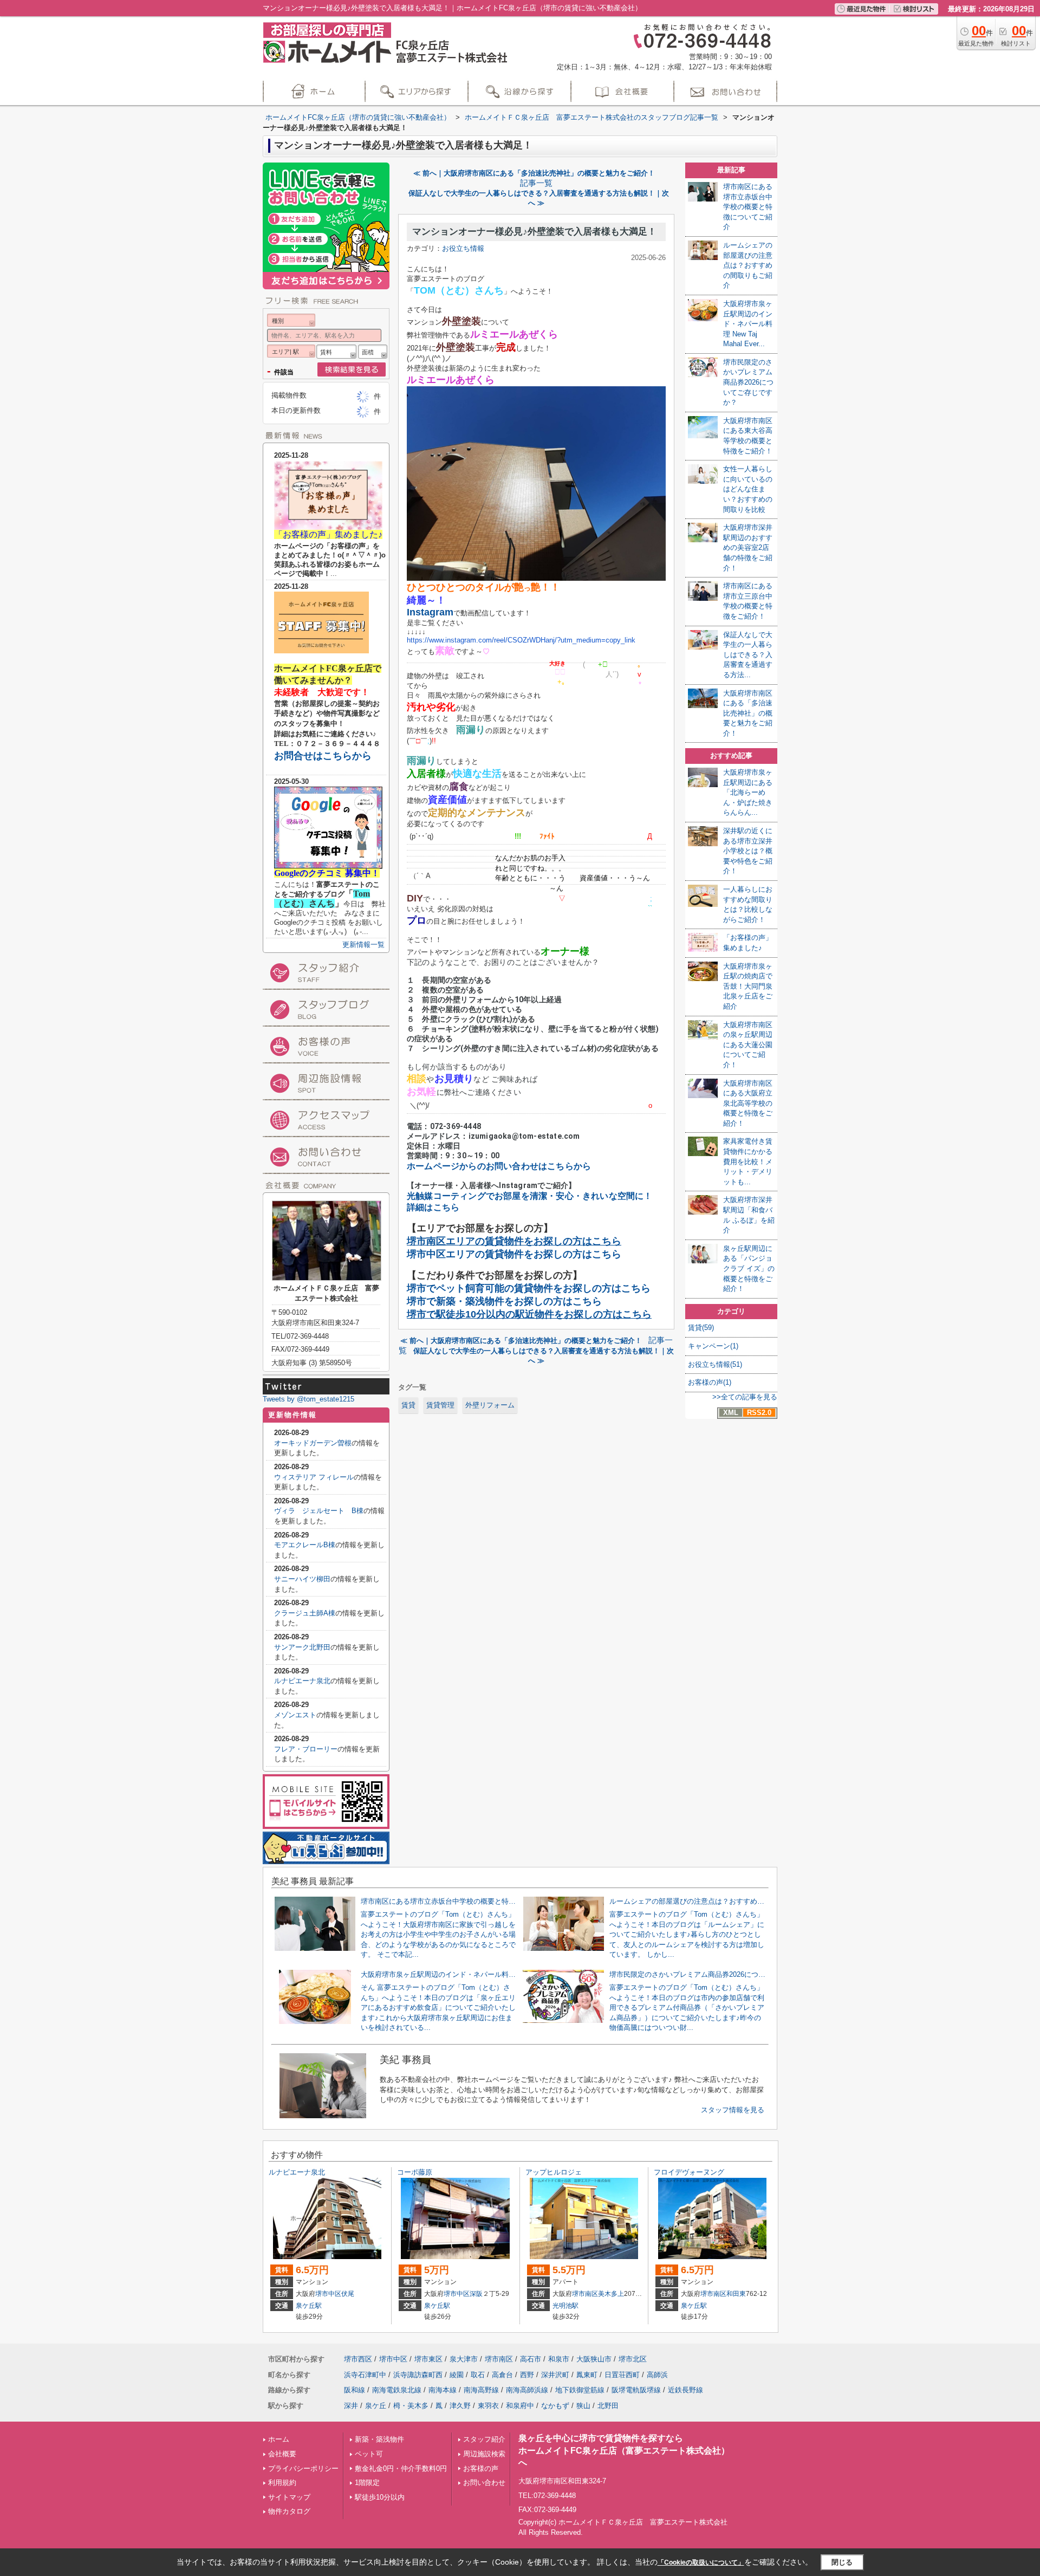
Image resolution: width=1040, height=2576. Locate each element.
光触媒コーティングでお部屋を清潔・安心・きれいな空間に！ (530, 1196)
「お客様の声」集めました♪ (328, 534)
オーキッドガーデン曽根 (313, 1443)
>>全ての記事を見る (745, 1397)
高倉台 (502, 2375)
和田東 (736, 2294)
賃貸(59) (701, 1328)
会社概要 (282, 2454)
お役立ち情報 (463, 248)
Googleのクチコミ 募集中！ (327, 873)
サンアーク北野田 (302, 1647)
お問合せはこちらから (323, 756)
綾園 (457, 2375)
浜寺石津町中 (365, 2375)
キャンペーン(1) (713, 1346)
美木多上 (611, 2294)
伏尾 (348, 2294)
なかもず (555, 2406)
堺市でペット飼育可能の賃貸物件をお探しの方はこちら (529, 1288)
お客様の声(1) (710, 1382)
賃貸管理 (440, 1405)
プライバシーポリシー (303, 2468)
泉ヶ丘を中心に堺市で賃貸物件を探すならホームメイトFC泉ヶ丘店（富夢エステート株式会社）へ (624, 2450)
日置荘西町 (622, 2375)
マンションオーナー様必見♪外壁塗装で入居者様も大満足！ (534, 232)
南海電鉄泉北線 (397, 2390)
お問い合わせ (484, 2483)
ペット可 (369, 2454)
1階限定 (367, 2483)
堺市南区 (585, 2294)
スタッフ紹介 (484, 2439)
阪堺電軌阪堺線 (636, 2390)
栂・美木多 (411, 2406)
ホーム (279, 2439)
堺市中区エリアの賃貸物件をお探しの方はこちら (514, 1254)
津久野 (460, 2406)
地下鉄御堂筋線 (580, 2390)
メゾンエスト (295, 1715)
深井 (351, 2406)
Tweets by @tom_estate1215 (308, 1399)
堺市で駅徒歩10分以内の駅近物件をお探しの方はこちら (529, 1314)
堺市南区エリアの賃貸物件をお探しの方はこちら (514, 1241)
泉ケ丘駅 (309, 2306)
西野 (527, 2375)
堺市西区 (358, 2359)
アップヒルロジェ (554, 2172)
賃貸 (408, 1405)
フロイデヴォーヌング (689, 2172)
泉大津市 (464, 2359)
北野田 (608, 2406)
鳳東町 (587, 2375)
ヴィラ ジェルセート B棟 (319, 1511)
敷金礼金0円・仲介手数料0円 (401, 2468)
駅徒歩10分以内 (380, 2497)
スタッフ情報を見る (733, 2110)
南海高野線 (481, 2390)
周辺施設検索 (484, 2454)
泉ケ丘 (376, 2406)
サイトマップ (289, 2497)
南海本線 (443, 2390)
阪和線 (355, 2390)
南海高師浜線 (527, 2390)
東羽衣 (488, 2406)
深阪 (476, 2294)
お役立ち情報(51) (715, 1364)
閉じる (842, 2562)
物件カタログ (289, 2511)
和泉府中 (520, 2406)
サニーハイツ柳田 (302, 1579)
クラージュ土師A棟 (305, 1613)
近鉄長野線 (685, 2390)
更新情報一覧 (363, 945)
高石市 (531, 2359)
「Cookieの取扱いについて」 (701, 2562)
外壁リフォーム (490, 1405)
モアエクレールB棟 (305, 1545)
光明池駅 (565, 2306)
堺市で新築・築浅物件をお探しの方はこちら (504, 1301)
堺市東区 (428, 2359)
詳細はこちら (433, 1207)
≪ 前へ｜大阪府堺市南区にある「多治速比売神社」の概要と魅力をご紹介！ (534, 173)
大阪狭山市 (594, 2359)
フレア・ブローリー (306, 1749)
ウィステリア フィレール (314, 1477)
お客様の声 (481, 2468)
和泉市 (559, 2359)
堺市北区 (633, 2359)
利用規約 (282, 2483)
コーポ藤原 (415, 2172)
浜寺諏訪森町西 (418, 2375)
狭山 (583, 2406)
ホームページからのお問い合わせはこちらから (499, 1166)
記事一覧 (536, 183)
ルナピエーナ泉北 (302, 1681)
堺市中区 (328, 2294)
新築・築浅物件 (379, 2439)
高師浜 (657, 2375)
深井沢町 (555, 2375)
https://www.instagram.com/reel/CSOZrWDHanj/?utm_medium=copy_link (521, 640)
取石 (478, 2375)
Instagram (430, 612)
